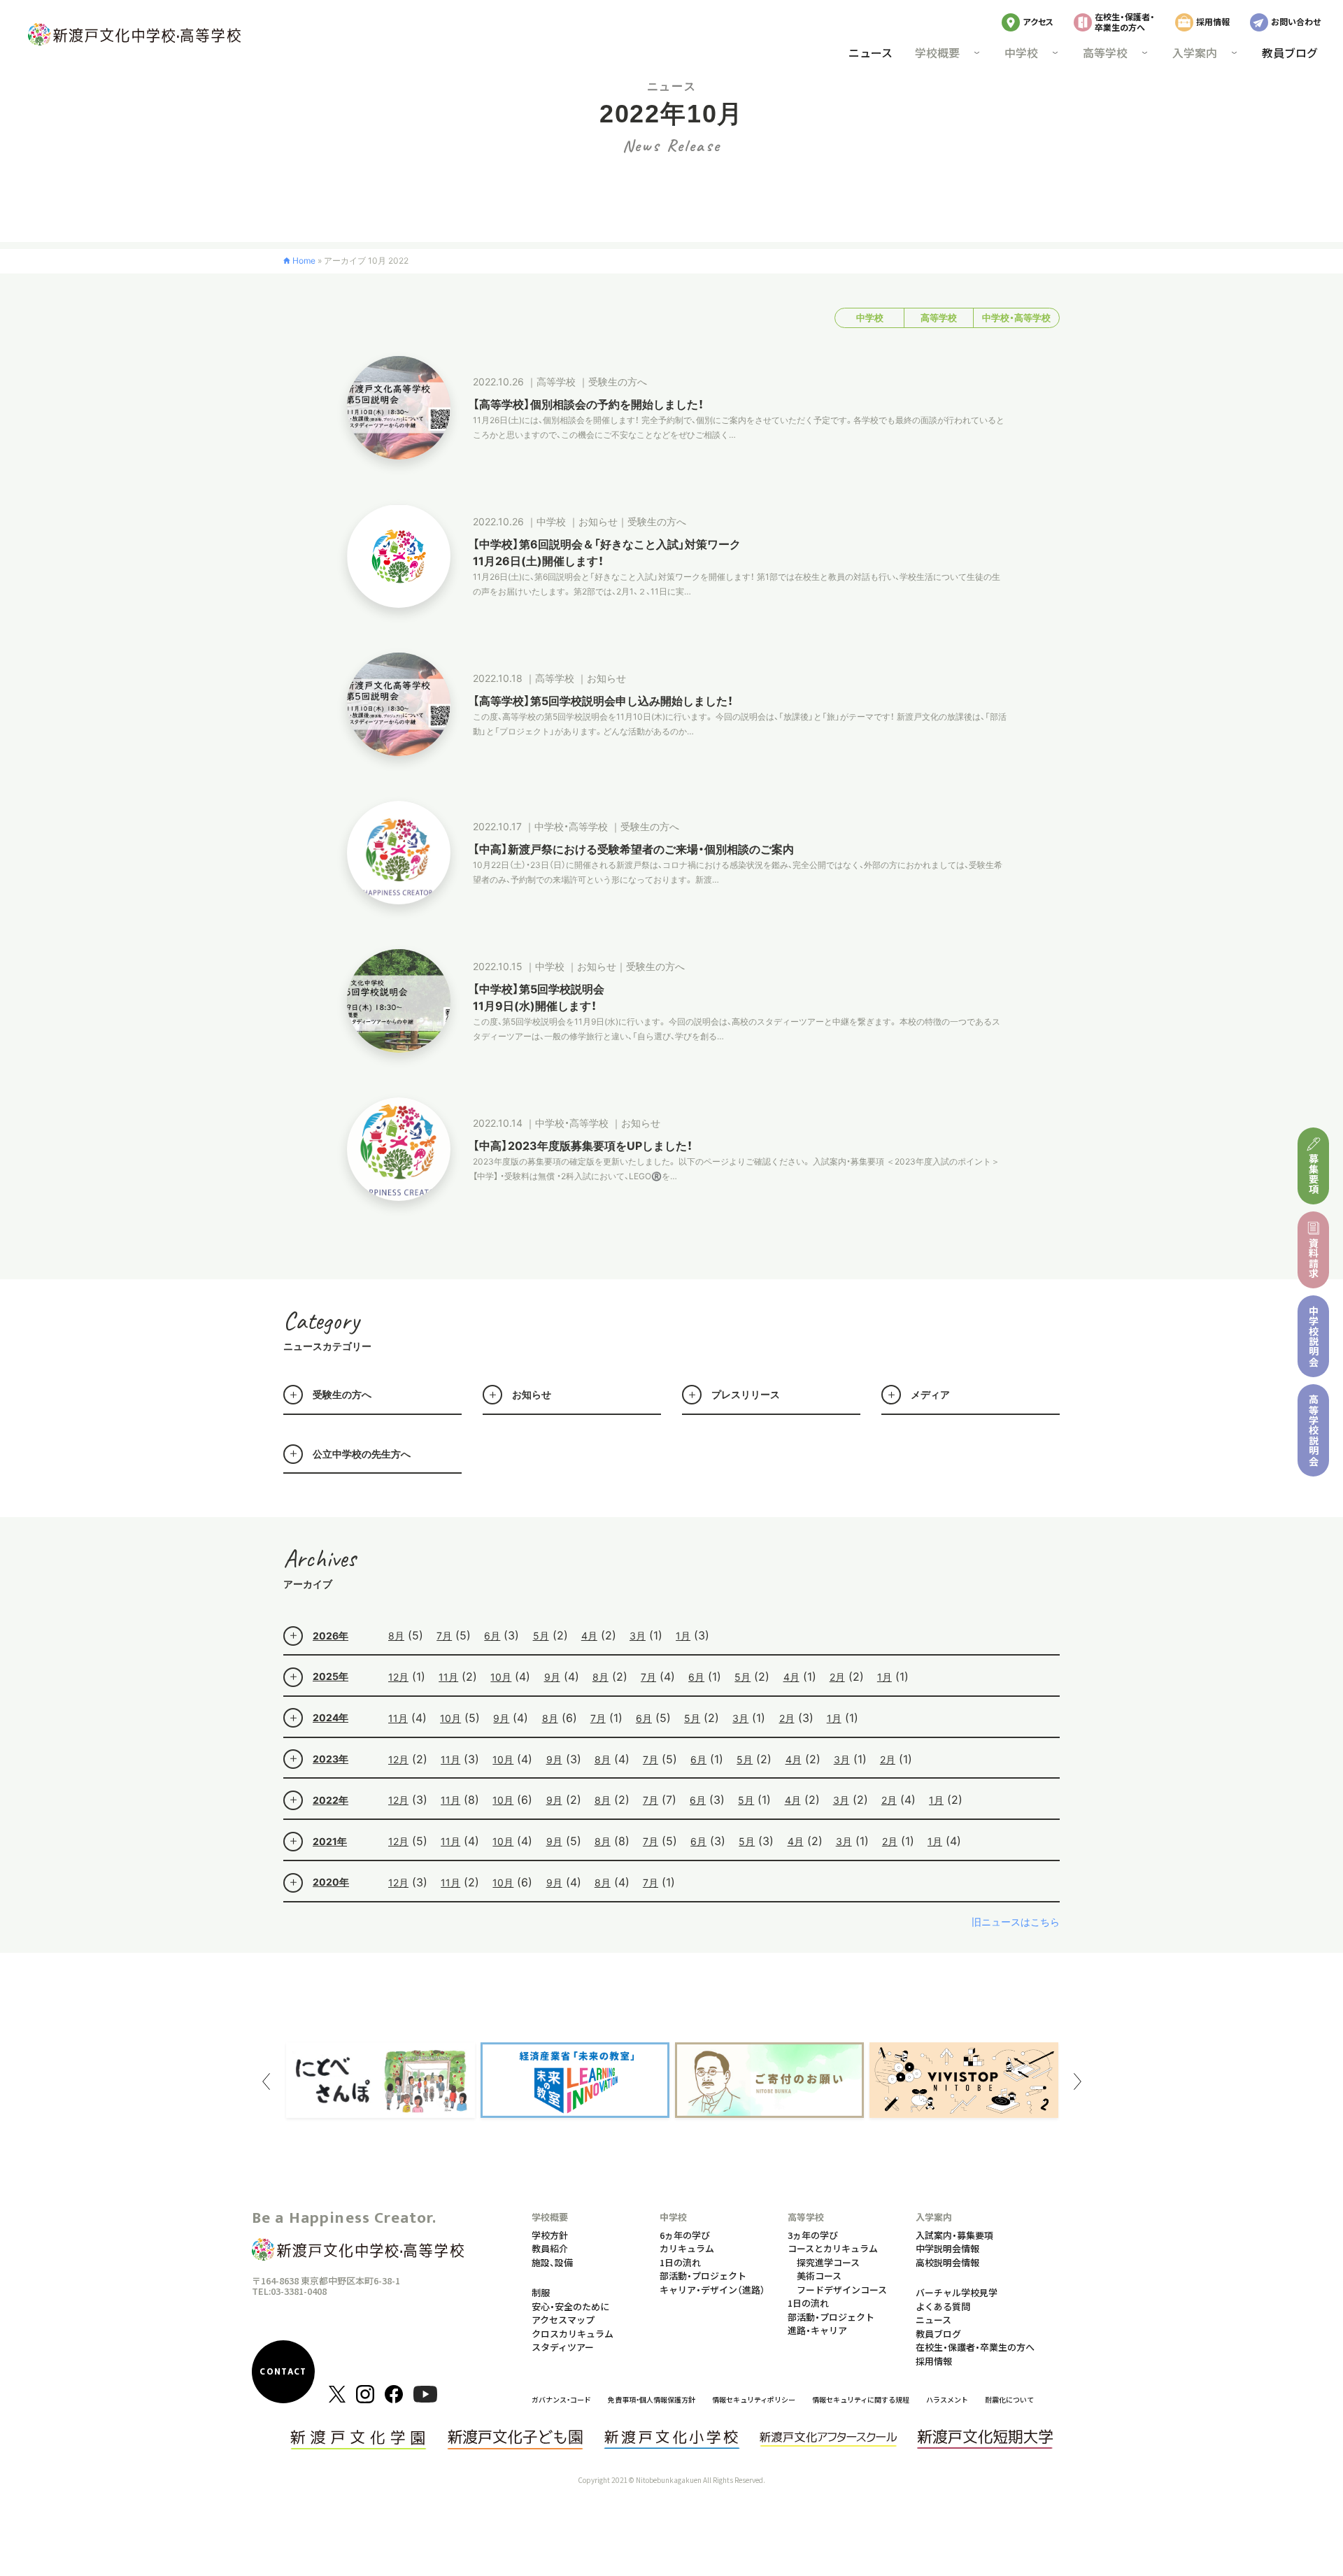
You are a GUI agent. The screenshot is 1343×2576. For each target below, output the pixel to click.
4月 (589, 1636)
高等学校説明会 (1314, 1430)
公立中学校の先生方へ (362, 1454)
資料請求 (1314, 1258)
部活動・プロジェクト (703, 2276)
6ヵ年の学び (685, 2235)
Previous (266, 2082)
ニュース (871, 52)
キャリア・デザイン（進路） (712, 2290)
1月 (683, 1636)
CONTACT (283, 2372)
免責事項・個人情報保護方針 (652, 2399)
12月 (398, 1677)
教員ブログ (1290, 52)
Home (304, 261)
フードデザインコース (842, 2290)
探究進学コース (828, 2262)
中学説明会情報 (947, 2248)
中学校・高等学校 (1016, 318)
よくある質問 (943, 2306)
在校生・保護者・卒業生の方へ (1125, 21)
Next (1077, 2082)
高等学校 (939, 318)
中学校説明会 (1314, 1336)
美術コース (819, 2276)
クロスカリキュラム (573, 2334)
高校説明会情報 (947, 2262)
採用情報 (1213, 21)
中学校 (870, 318)
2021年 (330, 1841)
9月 (552, 1677)
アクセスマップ (563, 2320)
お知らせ (532, 1394)
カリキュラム (687, 2248)
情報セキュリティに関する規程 (861, 2399)
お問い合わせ (1296, 21)
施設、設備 (552, 2262)
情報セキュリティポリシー (754, 2399)
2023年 (331, 1759)
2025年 (331, 1676)
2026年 (331, 1636)
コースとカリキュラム (833, 2248)
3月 (638, 1636)
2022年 (331, 1800)
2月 (837, 1677)
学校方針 (550, 2235)
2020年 (331, 1882)
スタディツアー (563, 2347)
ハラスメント (947, 2399)
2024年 (331, 1717)
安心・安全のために (570, 2306)
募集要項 (1314, 1174)
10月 (501, 1677)
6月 (492, 1636)
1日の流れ (680, 2262)
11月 (448, 1677)
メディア (930, 1394)
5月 (541, 1636)
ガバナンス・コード (561, 2399)
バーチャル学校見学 (957, 2292)
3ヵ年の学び (813, 2235)
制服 (541, 2292)
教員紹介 (550, 2248)
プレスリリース (746, 1394)
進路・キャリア (817, 2330)
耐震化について (1009, 2399)
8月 (396, 1636)
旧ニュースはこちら (1016, 1922)
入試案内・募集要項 (954, 2235)
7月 (444, 1636)
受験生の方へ (342, 1394)
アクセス (1038, 21)
